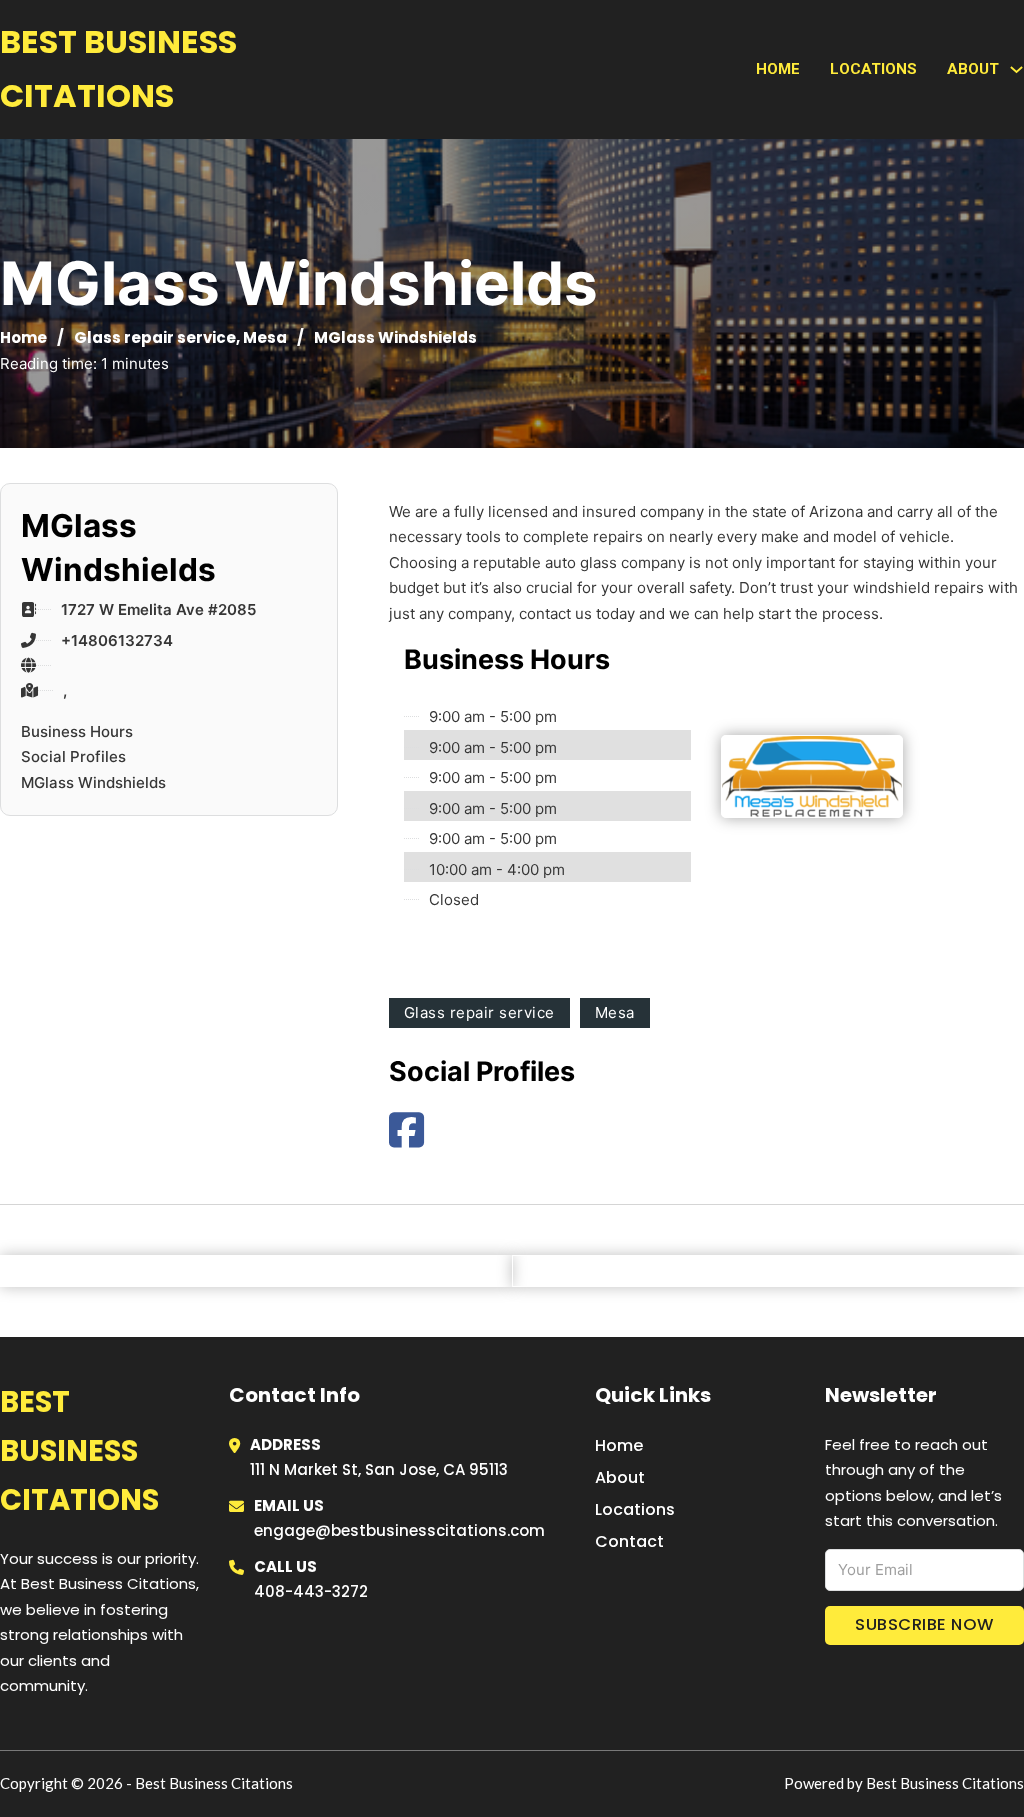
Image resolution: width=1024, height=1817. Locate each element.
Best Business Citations (118, 68)
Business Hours (77, 731)
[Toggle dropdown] (1016, 69)
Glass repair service (155, 337)
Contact (629, 1541)
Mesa (265, 337)
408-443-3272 (311, 1591)
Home (778, 69)
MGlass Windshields (93, 782)
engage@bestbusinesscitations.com (399, 1530)
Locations (873, 69)
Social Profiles (73, 756)
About (620, 1477)
